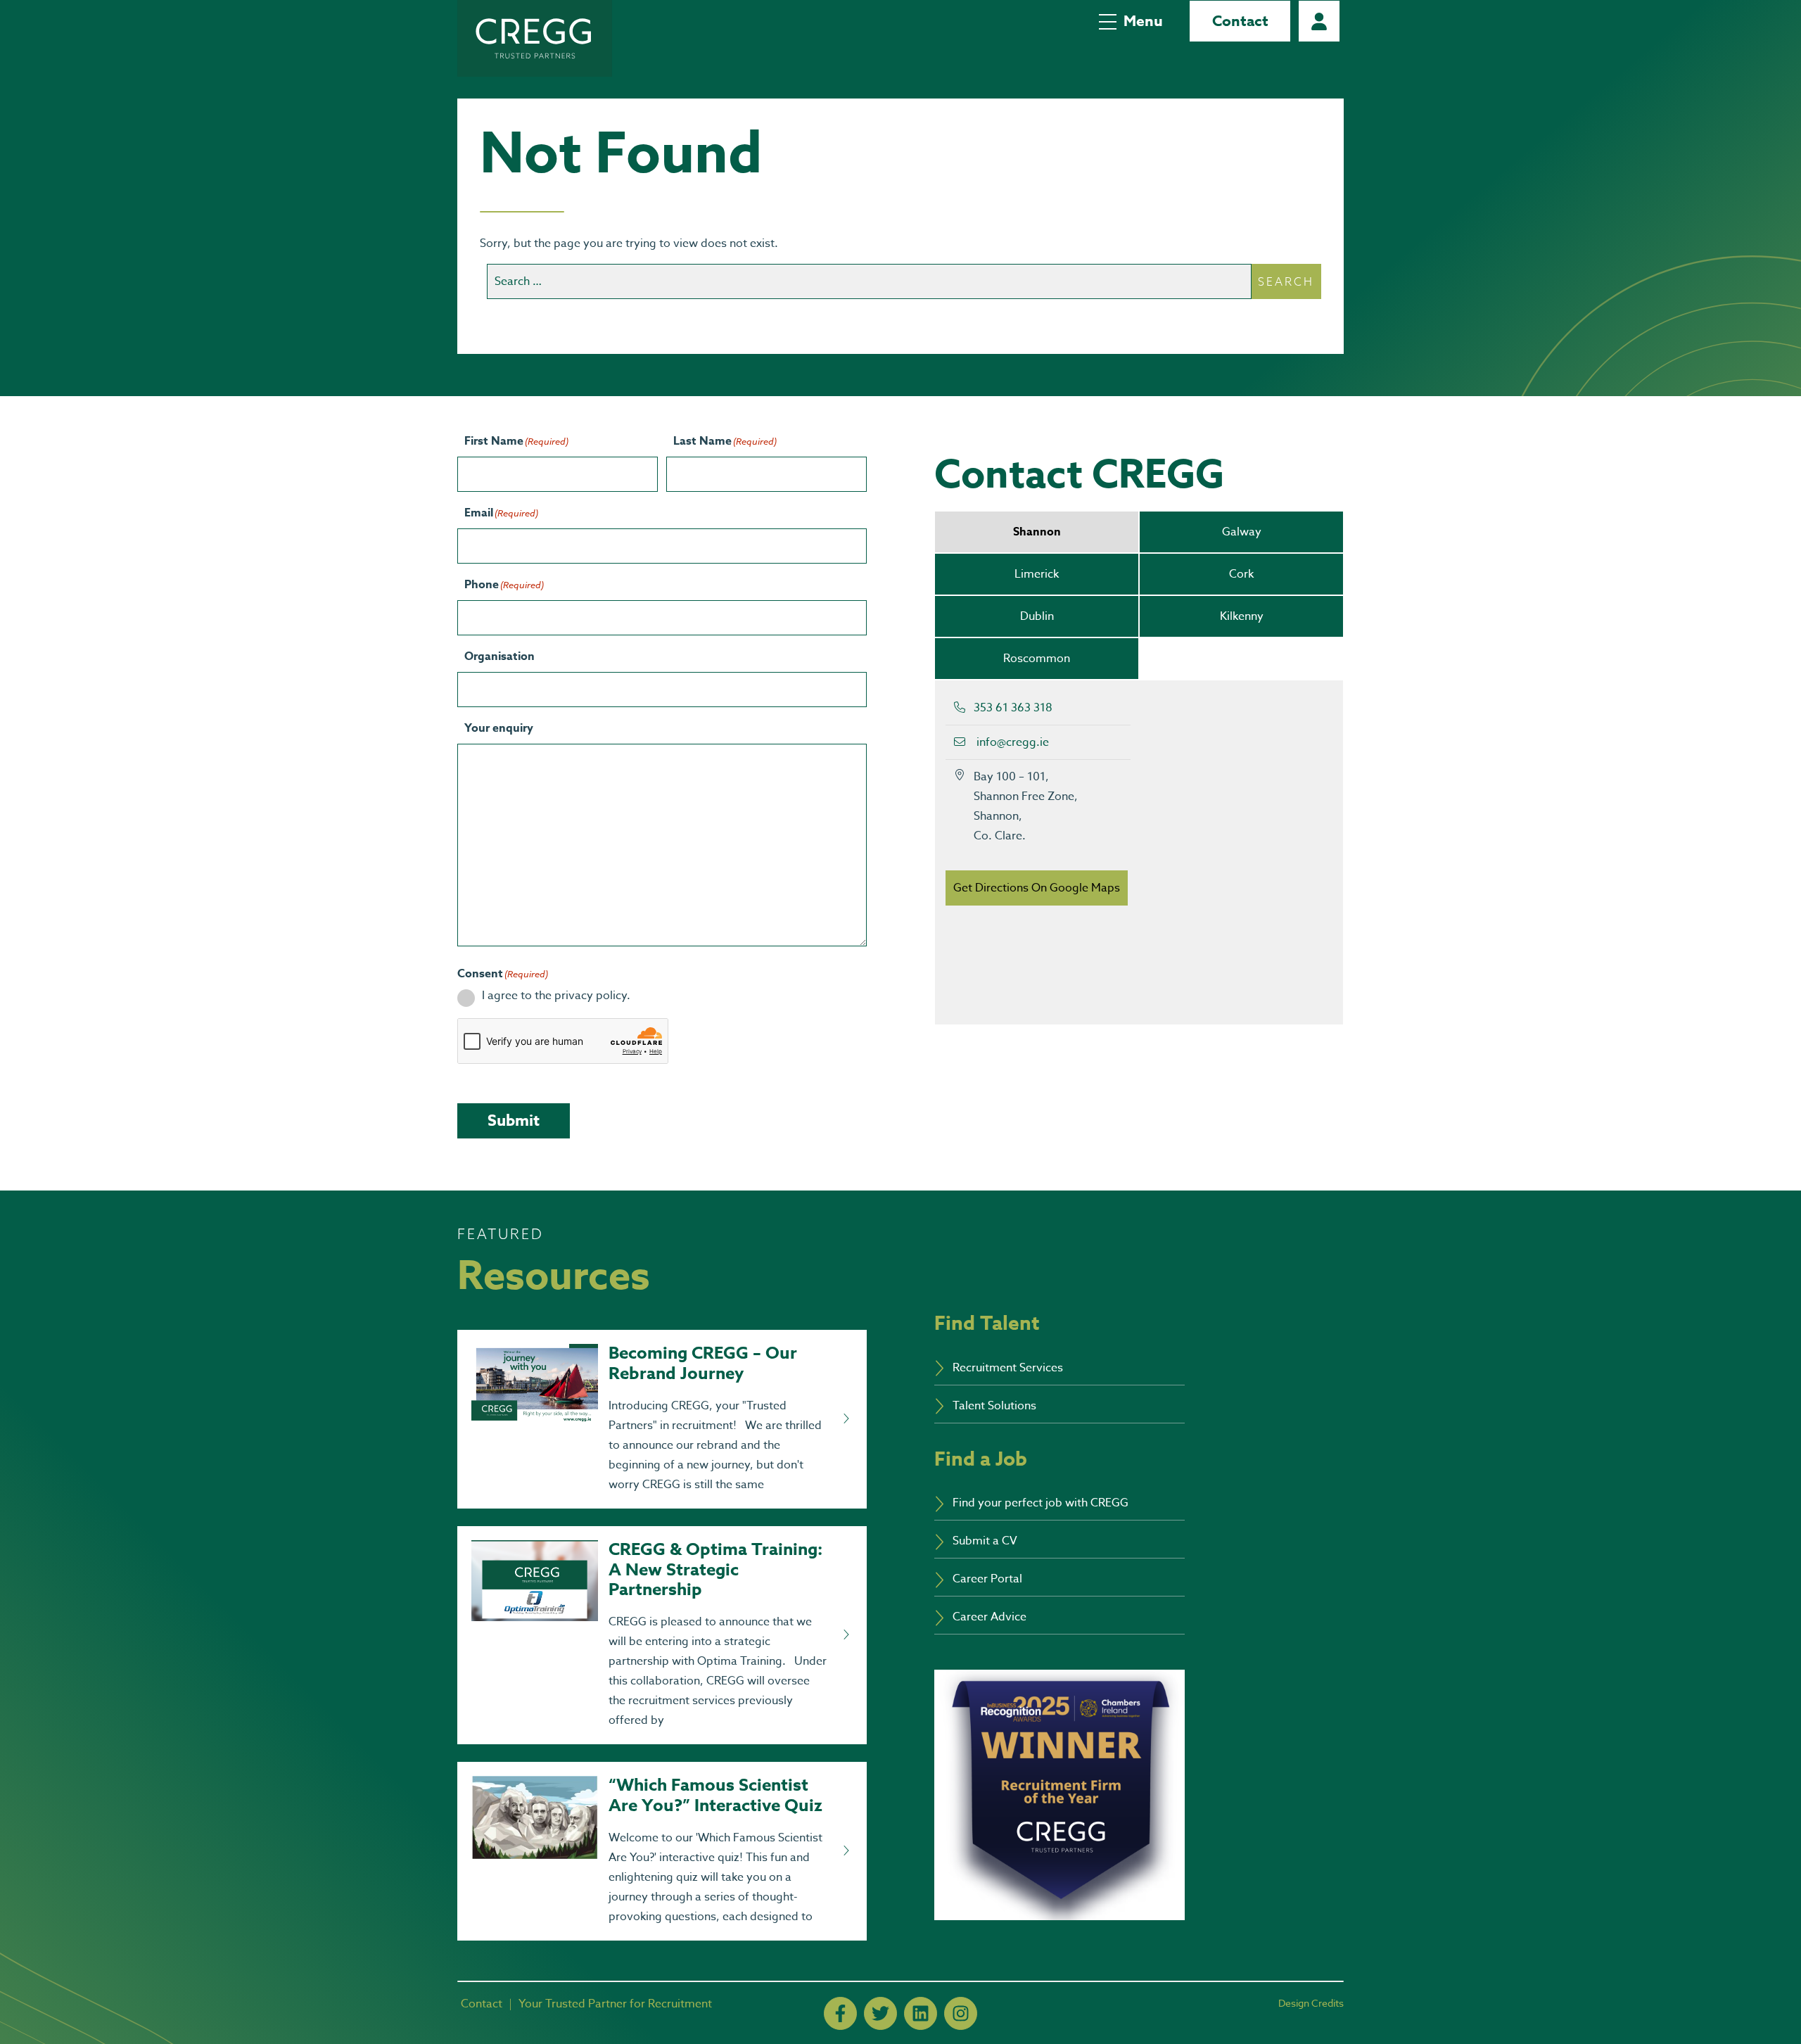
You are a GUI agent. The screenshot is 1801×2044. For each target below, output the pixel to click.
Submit (514, 1121)
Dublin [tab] (1037, 616)
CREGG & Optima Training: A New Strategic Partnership (715, 1570)
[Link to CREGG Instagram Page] (961, 2013)
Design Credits (1311, 2003)
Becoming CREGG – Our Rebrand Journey (703, 1364)
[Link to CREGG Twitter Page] (880, 2013)
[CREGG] (535, 38)
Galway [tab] (1242, 532)
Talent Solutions (994, 1406)
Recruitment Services (1008, 1368)
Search (1286, 281)
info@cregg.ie (1013, 742)
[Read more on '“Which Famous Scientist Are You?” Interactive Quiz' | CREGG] (846, 1851)
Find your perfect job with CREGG (1040, 1503)
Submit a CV (985, 1541)
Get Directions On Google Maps (1037, 888)
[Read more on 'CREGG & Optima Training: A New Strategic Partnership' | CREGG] (846, 1635)
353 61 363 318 (1013, 708)
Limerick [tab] (1037, 574)
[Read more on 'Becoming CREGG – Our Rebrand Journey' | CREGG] (846, 1419)
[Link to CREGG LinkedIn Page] (921, 2013)
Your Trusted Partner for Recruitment (615, 2004)
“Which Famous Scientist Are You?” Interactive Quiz (715, 1796)
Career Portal (1319, 21)
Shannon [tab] (1037, 532)
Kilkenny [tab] (1242, 616)
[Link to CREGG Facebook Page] (840, 2013)
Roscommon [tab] (1037, 659)
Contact (1240, 21)
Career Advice (989, 1617)
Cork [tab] (1241, 574)
